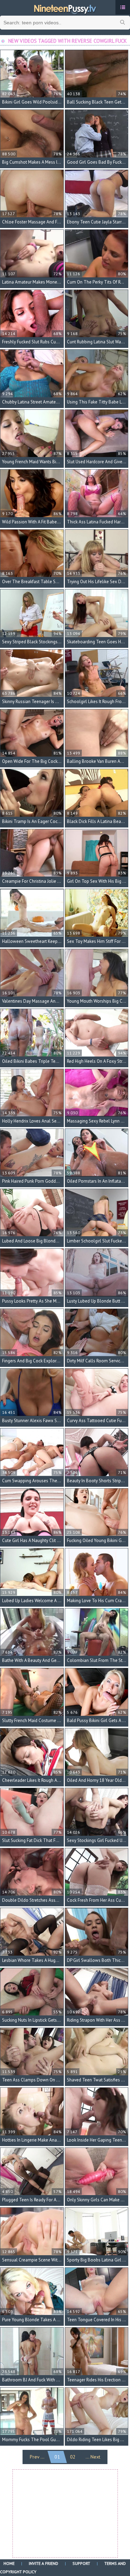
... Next (93, 2457)
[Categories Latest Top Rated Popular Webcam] (123, 7)
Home (9, 2563)
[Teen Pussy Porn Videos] (65, 8)
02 (73, 2457)
